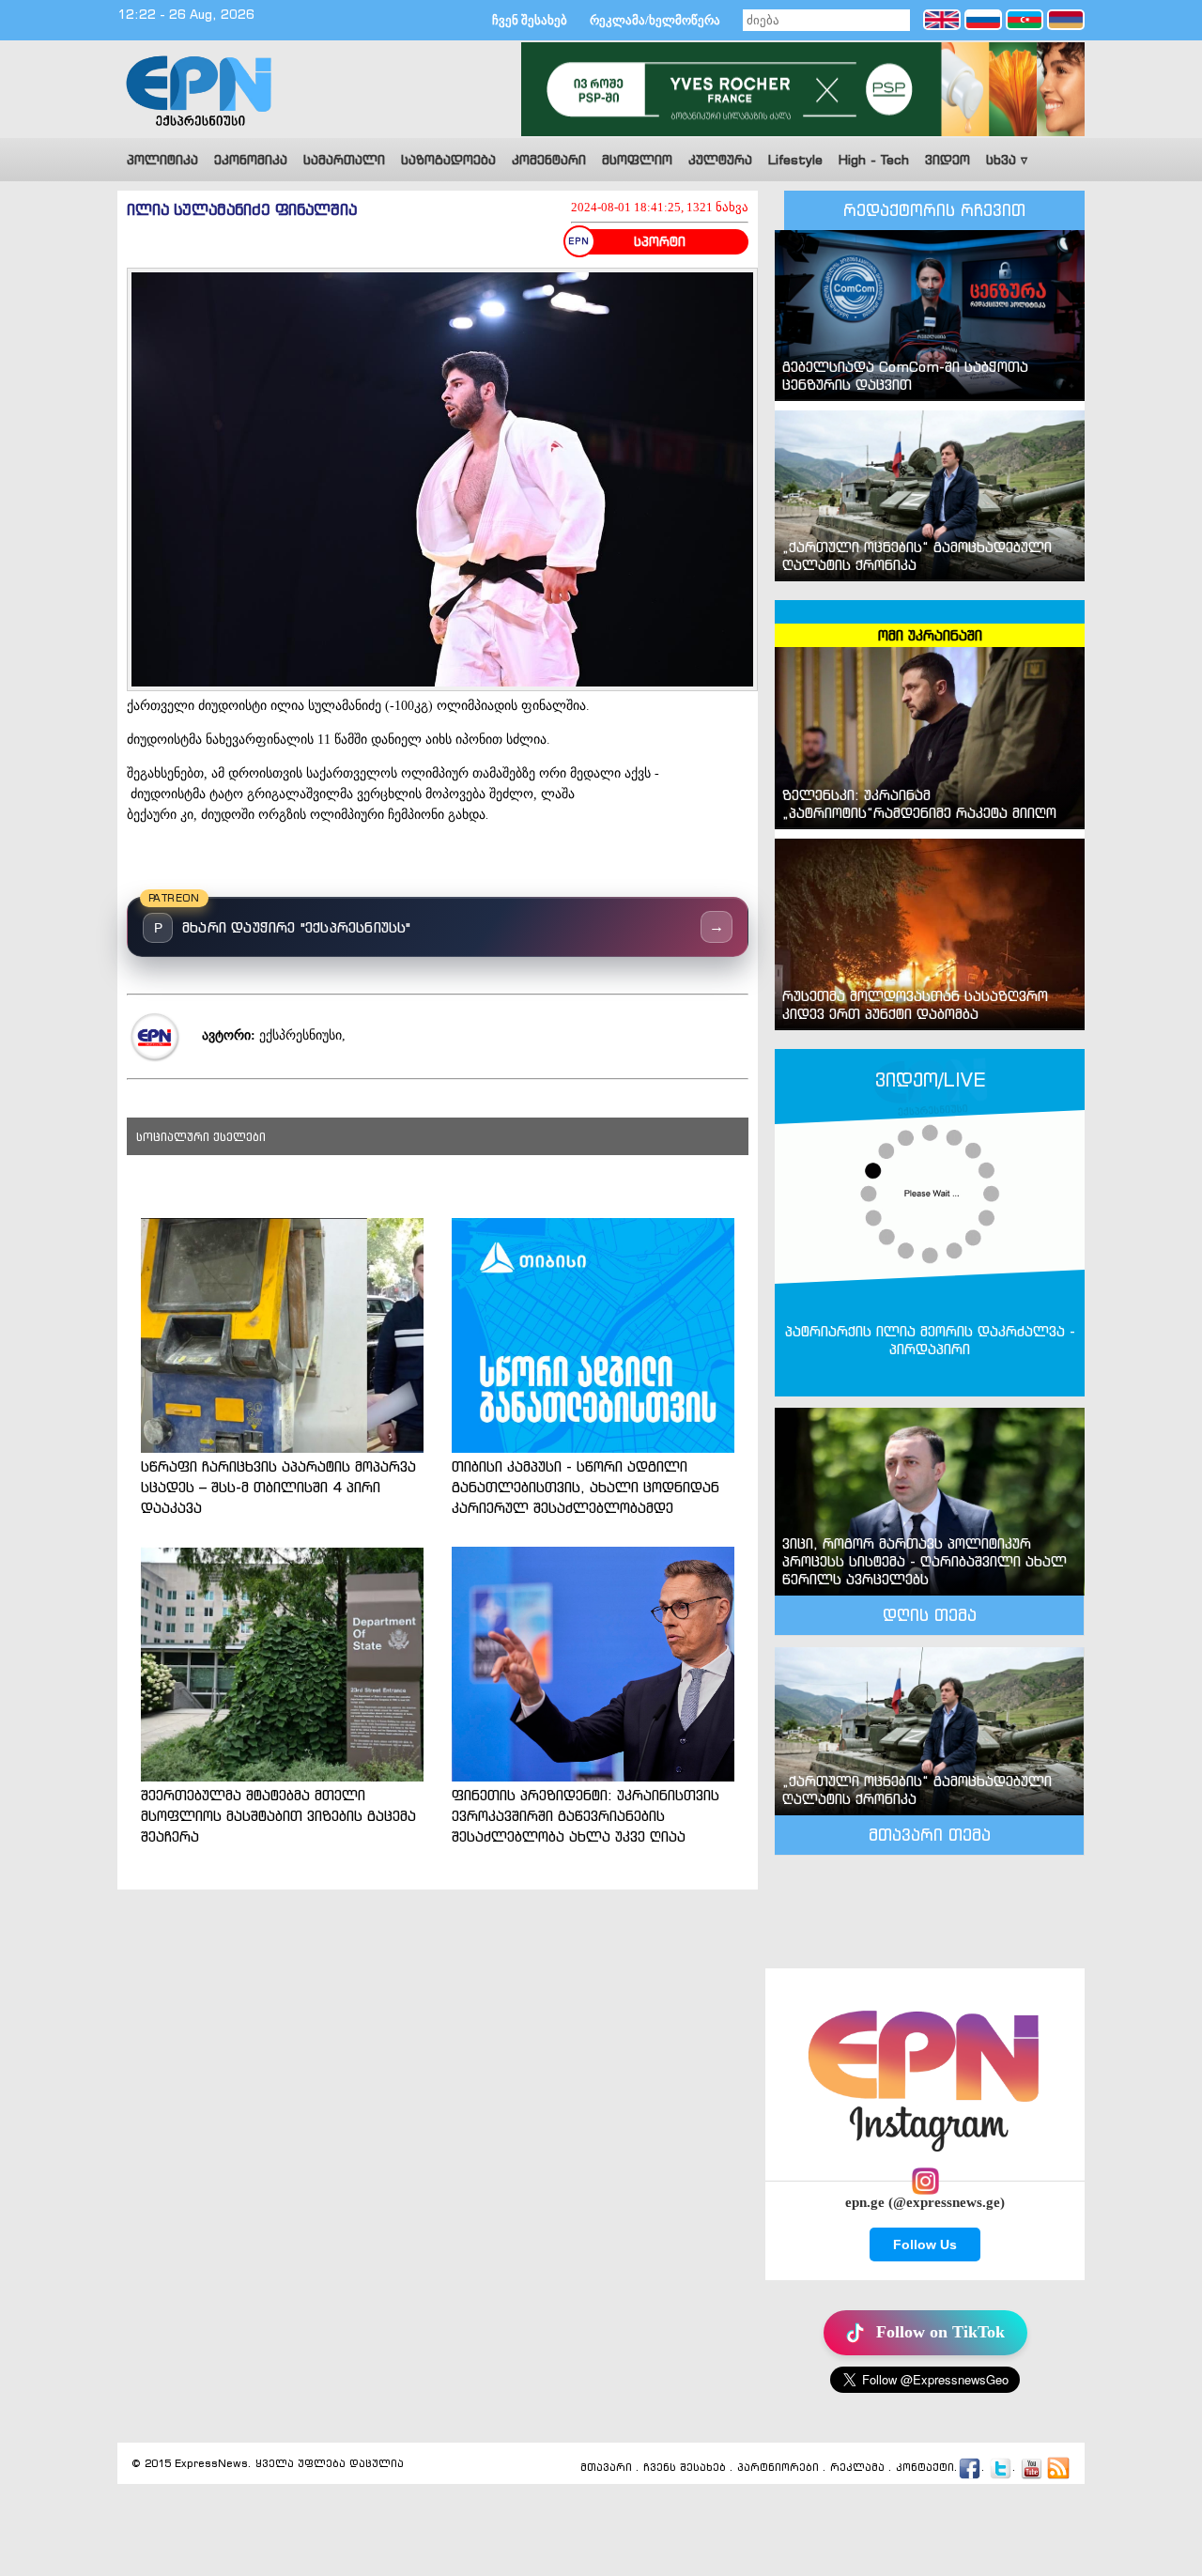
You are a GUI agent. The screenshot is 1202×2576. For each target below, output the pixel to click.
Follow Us (925, 2244)
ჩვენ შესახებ (530, 20)
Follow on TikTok (940, 2332)
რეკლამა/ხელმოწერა (655, 20)
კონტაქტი (925, 2467)
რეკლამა (857, 2467)
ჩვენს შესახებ (685, 2467)
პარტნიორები (778, 2467)
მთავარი (606, 2467)
